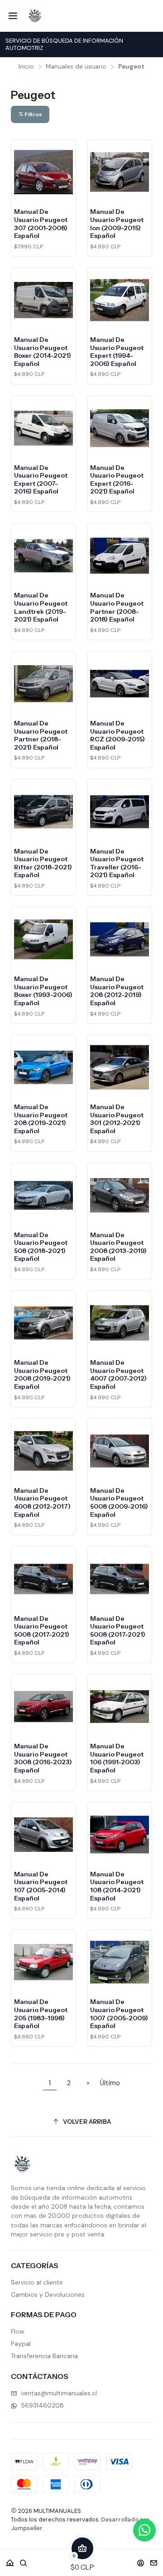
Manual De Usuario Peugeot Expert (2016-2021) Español (117, 480)
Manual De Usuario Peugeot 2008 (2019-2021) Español (42, 1374)
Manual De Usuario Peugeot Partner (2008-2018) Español (117, 607)
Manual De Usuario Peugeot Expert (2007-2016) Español (41, 480)
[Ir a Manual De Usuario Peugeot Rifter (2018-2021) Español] (43, 812)
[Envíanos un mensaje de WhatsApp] (144, 2530)
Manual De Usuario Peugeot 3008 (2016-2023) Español (43, 1758)
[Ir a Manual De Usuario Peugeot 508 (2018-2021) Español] (43, 1195)
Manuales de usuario (76, 67)
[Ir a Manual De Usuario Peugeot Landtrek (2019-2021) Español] (43, 556)
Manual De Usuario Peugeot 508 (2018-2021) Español (41, 1247)
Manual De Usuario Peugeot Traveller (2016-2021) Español (117, 863)
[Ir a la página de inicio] (35, 16)
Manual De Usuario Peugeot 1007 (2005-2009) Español (119, 2014)
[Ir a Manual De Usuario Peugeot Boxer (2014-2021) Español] (43, 300)
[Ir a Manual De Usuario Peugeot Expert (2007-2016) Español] (43, 428)
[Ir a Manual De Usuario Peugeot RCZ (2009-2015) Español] (120, 684)
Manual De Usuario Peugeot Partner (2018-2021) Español (41, 735)
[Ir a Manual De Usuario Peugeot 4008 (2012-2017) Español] (43, 1451)
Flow (18, 2331)
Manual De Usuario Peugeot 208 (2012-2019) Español (117, 991)
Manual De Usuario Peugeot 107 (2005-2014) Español (41, 1886)
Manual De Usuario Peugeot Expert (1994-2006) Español (117, 352)
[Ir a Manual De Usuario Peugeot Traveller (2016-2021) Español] (120, 812)
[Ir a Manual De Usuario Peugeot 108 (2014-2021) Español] (120, 1835)
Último (110, 2083)
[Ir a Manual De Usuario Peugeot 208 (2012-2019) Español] (120, 939)
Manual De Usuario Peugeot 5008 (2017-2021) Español (42, 1631)
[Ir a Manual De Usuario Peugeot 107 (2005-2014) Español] (43, 1835)
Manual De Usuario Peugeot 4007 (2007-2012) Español (118, 1374)
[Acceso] (141, 2560)
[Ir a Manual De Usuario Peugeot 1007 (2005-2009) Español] (120, 1962)
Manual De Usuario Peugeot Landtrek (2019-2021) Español (41, 607)
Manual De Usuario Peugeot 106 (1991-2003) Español (117, 1758)
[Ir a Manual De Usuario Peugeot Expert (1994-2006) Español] (120, 300)
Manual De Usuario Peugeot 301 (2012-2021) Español (117, 1119)
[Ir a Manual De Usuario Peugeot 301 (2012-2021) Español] (120, 1067)
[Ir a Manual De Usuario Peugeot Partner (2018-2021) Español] (43, 684)
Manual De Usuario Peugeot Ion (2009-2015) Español (117, 224)
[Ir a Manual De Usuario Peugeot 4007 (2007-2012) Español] (120, 1323)
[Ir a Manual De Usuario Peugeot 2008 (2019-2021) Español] (43, 1323)
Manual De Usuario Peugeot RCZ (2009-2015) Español (117, 735)
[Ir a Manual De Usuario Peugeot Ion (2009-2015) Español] (120, 172)
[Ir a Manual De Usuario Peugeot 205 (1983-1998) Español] (43, 1962)
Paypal (21, 2344)
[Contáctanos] (154, 2560)
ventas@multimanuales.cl (59, 2393)
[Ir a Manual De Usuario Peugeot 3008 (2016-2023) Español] (43, 1707)
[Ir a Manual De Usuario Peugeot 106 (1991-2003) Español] (120, 1707)
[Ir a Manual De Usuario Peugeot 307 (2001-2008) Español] (43, 172)
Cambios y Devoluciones (48, 2295)
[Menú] (13, 16)
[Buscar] (24, 2560)
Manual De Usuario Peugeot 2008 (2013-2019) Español (118, 1247)
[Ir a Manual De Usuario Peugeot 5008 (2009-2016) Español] (120, 1451)
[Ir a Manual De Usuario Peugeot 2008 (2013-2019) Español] (120, 1195)
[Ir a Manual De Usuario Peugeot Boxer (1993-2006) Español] (43, 939)
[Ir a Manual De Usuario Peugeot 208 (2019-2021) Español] (43, 1067)
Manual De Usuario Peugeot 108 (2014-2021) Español (117, 1886)
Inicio (26, 67)
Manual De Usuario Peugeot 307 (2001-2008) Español (41, 224)
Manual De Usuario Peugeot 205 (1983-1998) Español (41, 2014)
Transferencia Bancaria (44, 2356)
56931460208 (42, 2405)
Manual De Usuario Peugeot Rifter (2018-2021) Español (43, 863)
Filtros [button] (33, 114)
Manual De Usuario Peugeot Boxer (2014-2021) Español (43, 352)
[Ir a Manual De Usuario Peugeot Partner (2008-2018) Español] (120, 556)
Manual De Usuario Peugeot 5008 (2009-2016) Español (119, 1503)
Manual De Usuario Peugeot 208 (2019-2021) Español (41, 1119)
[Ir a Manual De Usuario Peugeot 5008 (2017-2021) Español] (43, 1579)
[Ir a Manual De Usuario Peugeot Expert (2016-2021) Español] (120, 428)
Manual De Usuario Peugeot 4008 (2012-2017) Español (42, 1503)
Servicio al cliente (37, 2282)
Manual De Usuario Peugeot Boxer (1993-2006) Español (43, 991)
